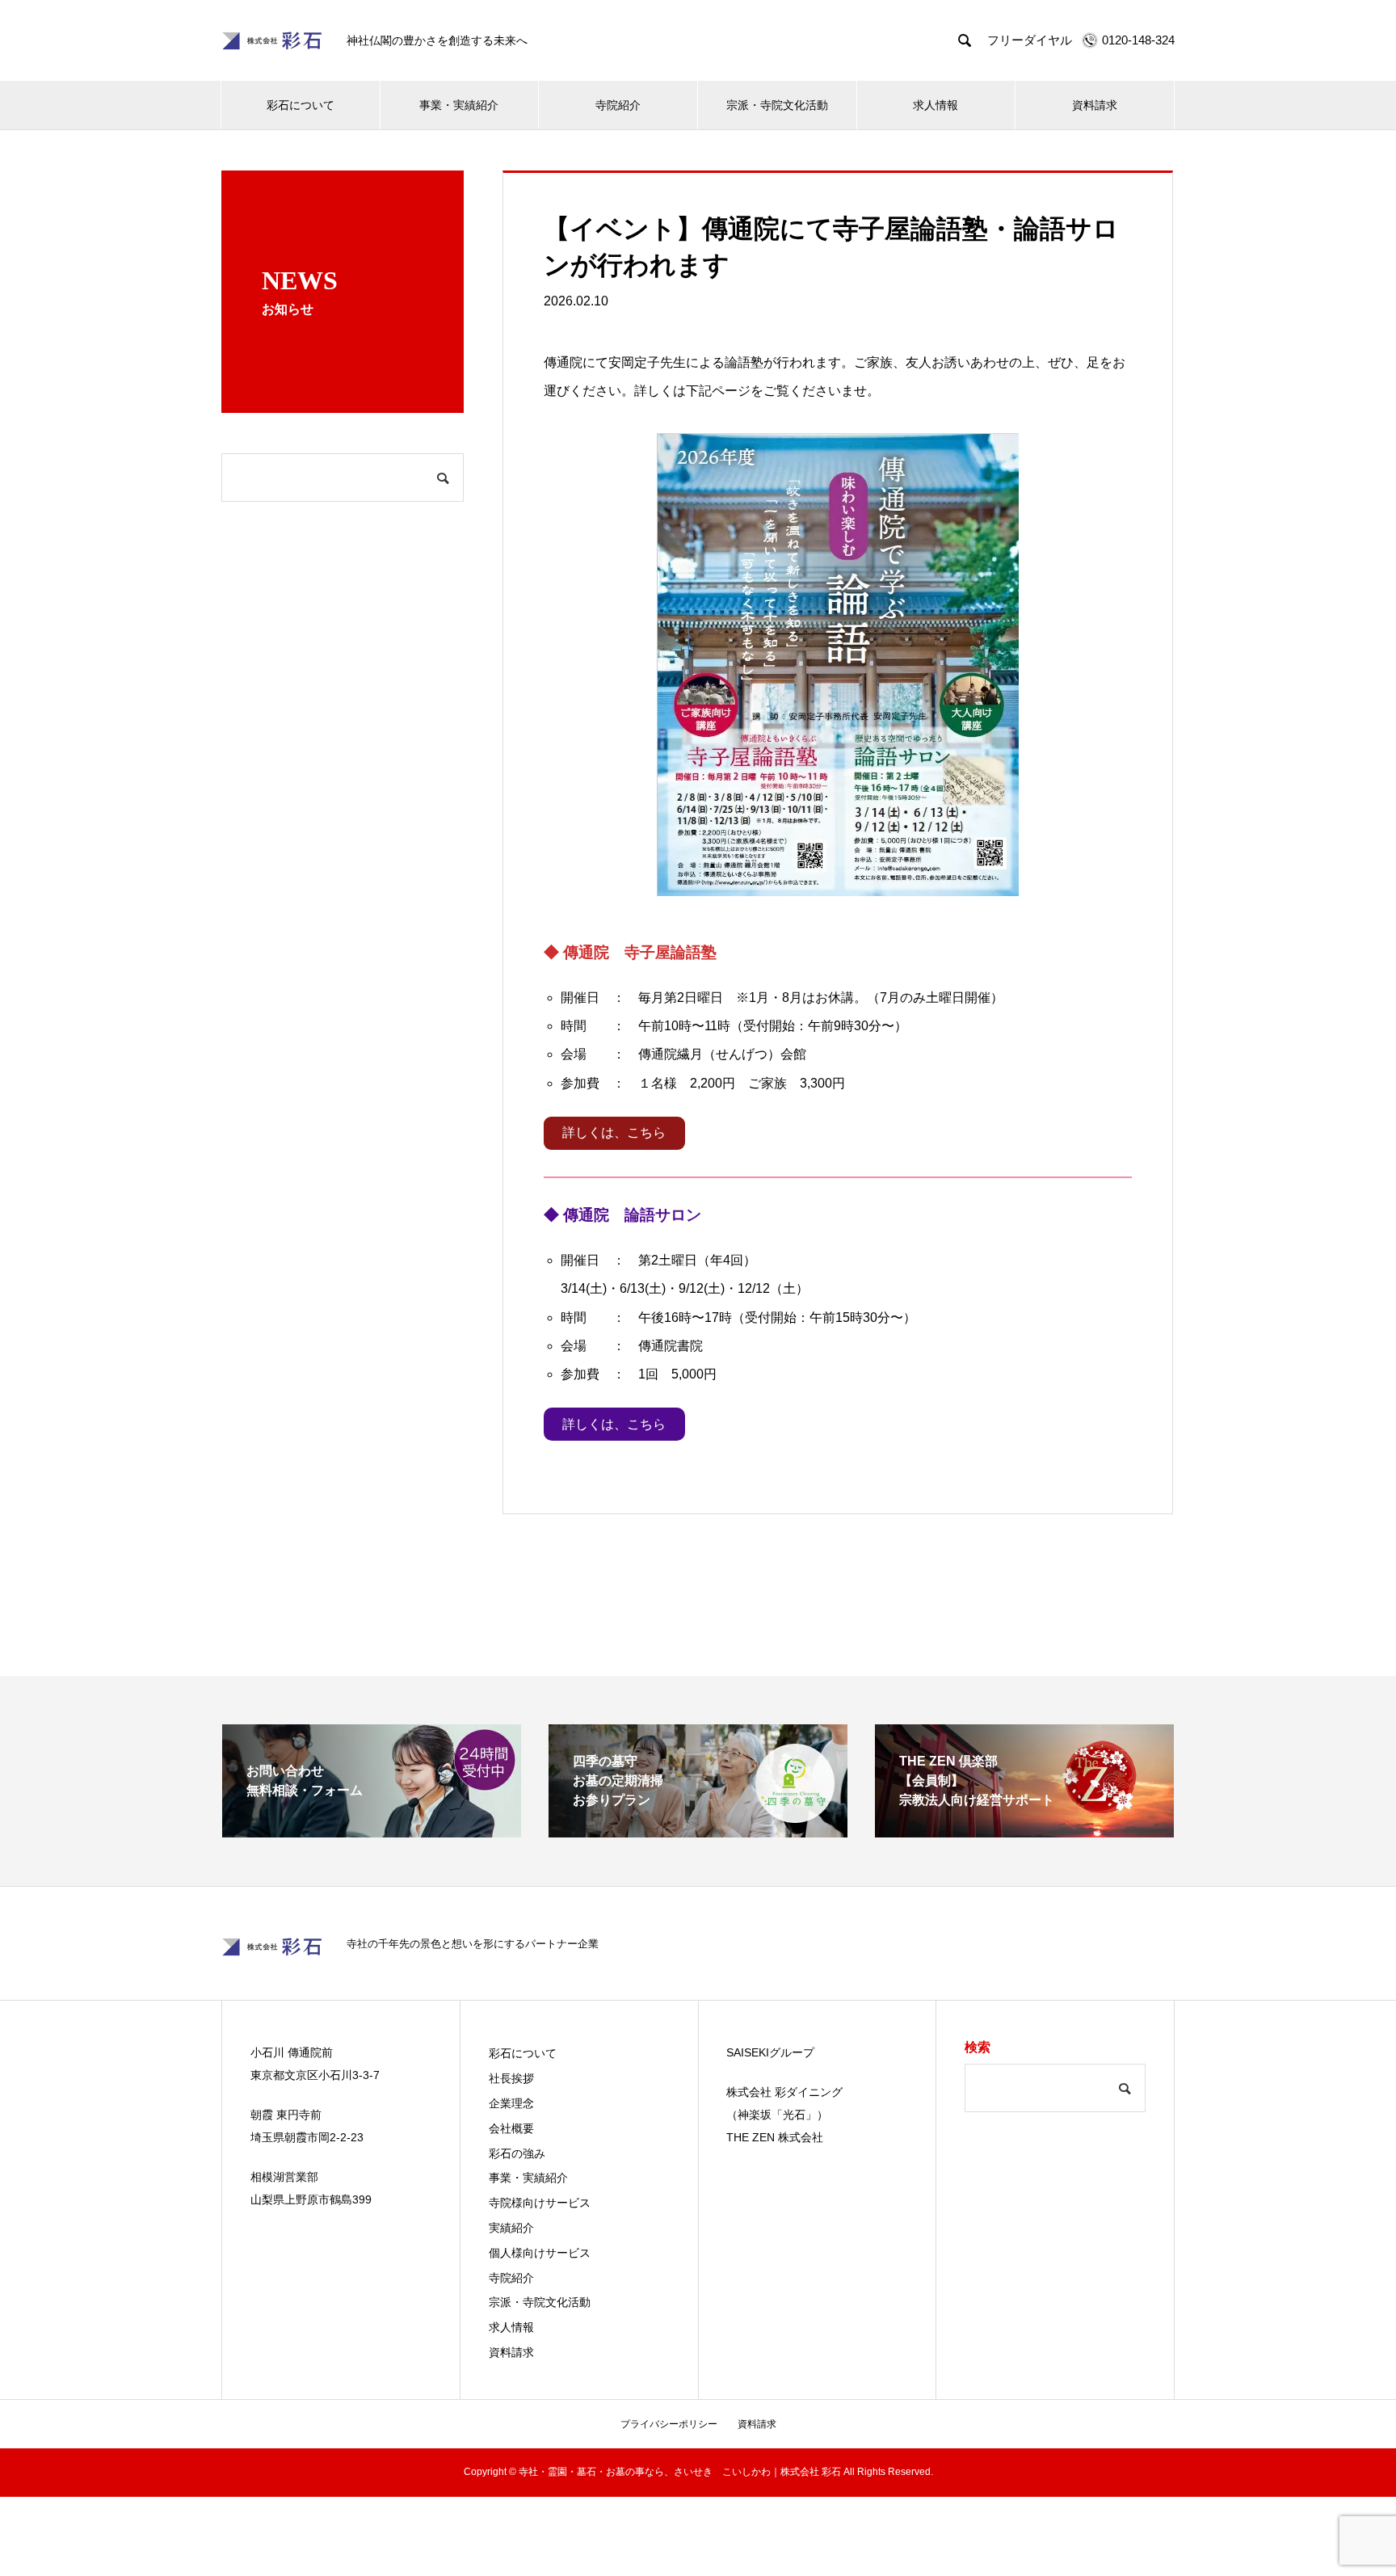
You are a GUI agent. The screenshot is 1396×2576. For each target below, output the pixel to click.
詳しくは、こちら (614, 1132)
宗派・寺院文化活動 (777, 105)
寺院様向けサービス (540, 2203)
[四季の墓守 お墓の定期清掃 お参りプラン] (698, 1831)
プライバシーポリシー (669, 2424)
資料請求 (1095, 105)
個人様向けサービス (540, 2253)
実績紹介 (511, 2228)
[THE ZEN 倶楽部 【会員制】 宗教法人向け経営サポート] (1024, 1831)
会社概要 (511, 2128)
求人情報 (936, 105)
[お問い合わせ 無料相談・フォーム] (372, 1831)
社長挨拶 (511, 2078)
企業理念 (511, 2103)
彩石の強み (517, 2153)
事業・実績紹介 (459, 105)
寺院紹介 (618, 105)
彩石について (301, 105)
